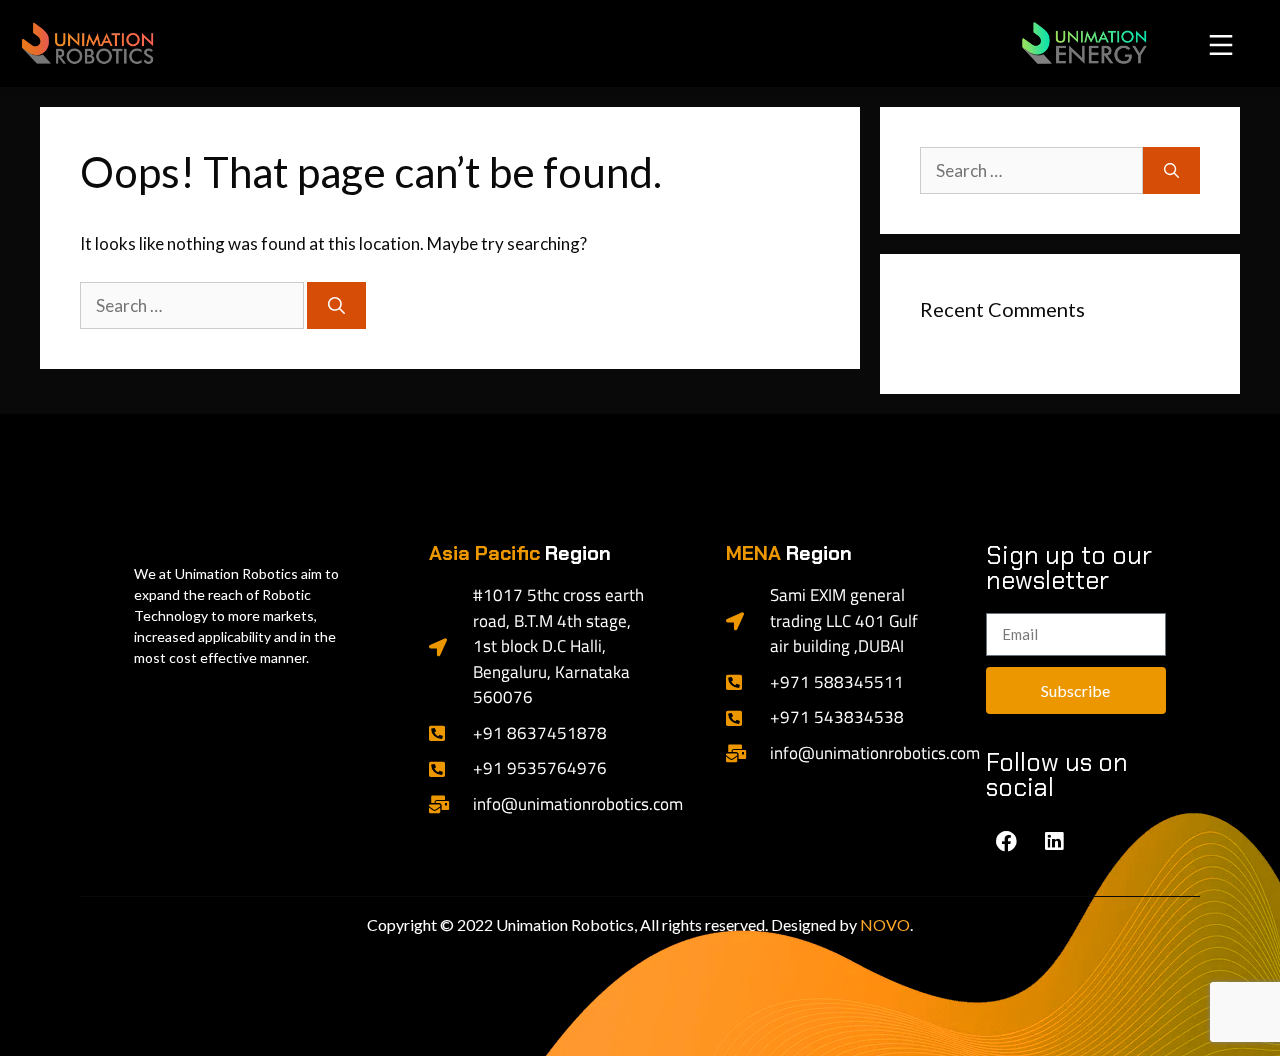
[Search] (336, 306)
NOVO (885, 924)
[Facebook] (1007, 841)
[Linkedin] (1054, 841)
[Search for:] (193, 305)
